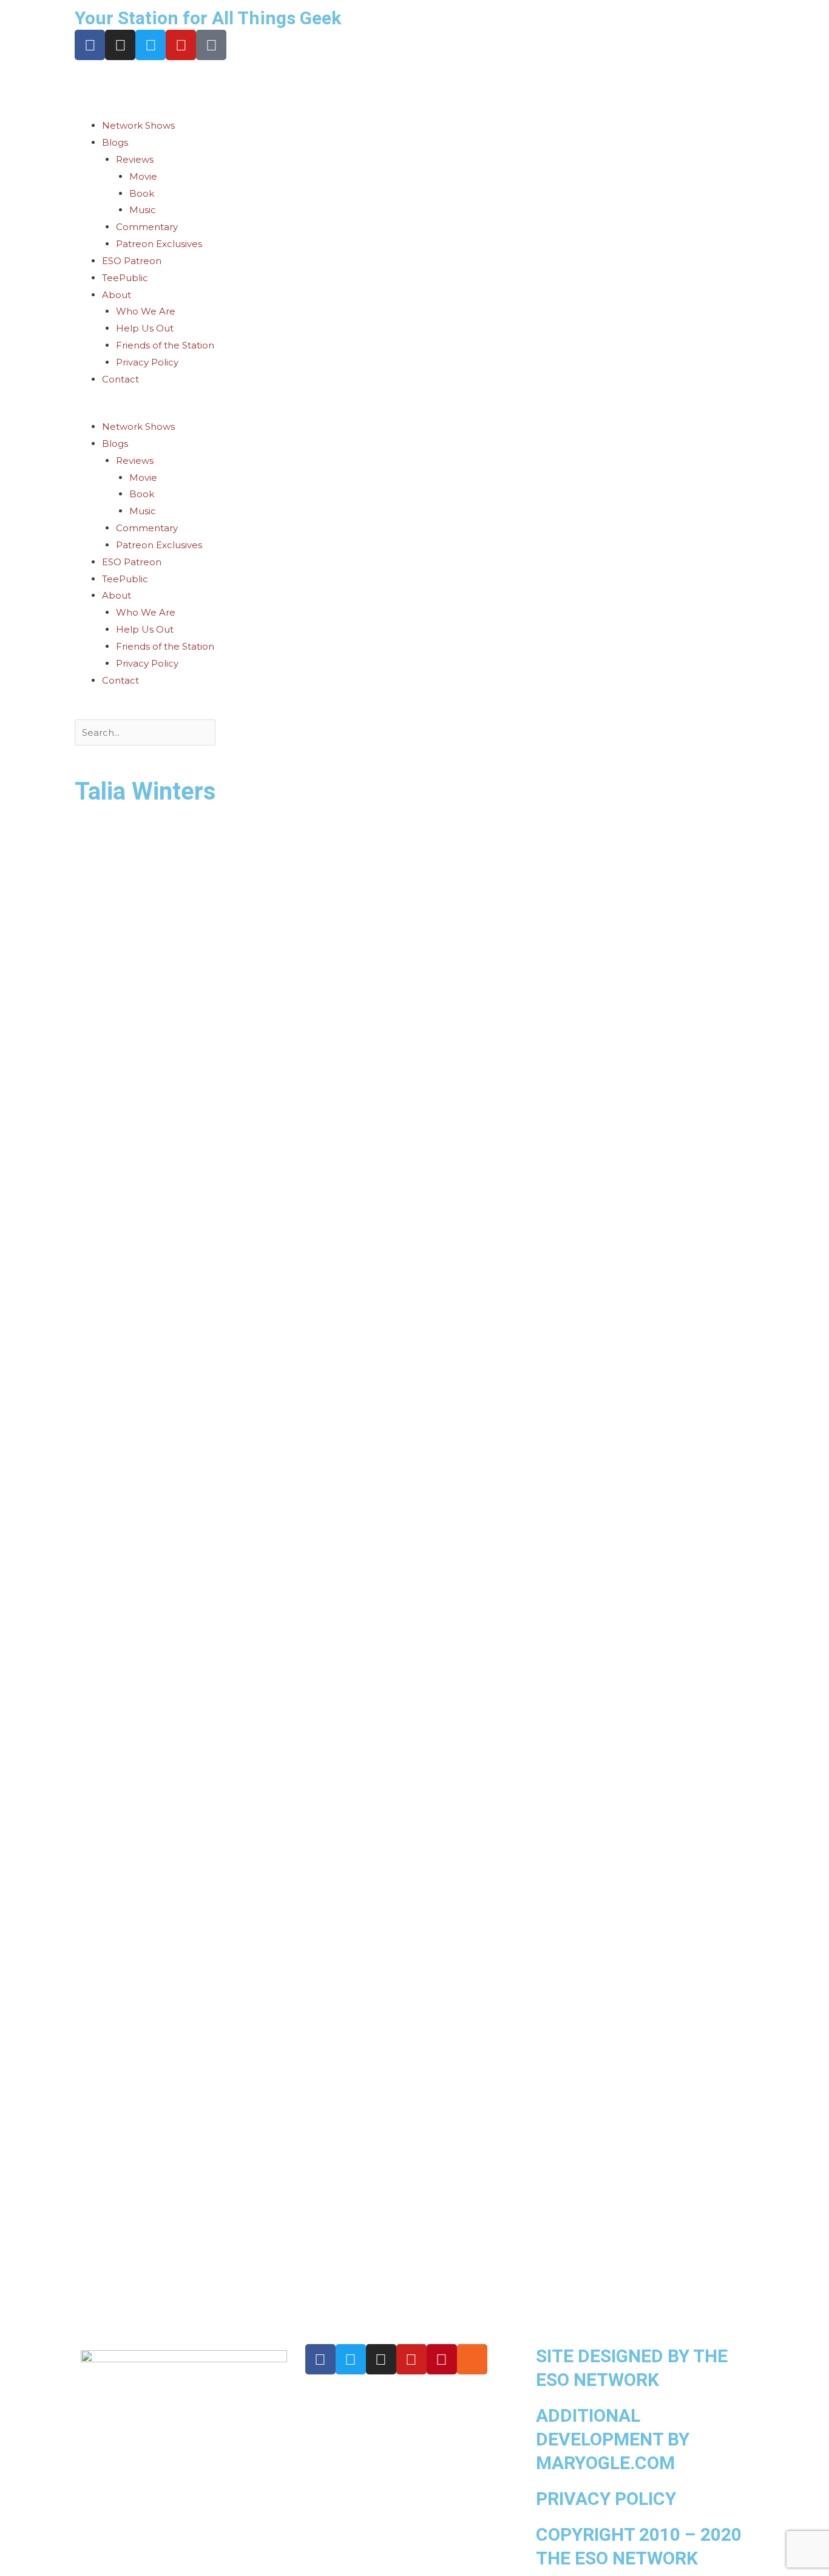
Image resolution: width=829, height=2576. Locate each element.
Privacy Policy (147, 362)
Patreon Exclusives (159, 244)
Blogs (115, 142)
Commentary (147, 227)
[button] (414, 410)
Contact (120, 379)
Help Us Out (145, 328)
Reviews (135, 159)
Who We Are (146, 311)
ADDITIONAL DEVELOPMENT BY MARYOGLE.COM (613, 2439)
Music (143, 210)
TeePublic (125, 278)
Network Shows (138, 125)
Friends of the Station (165, 345)
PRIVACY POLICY (606, 2499)
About (117, 295)
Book (142, 193)
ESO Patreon (132, 261)
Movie (143, 176)
